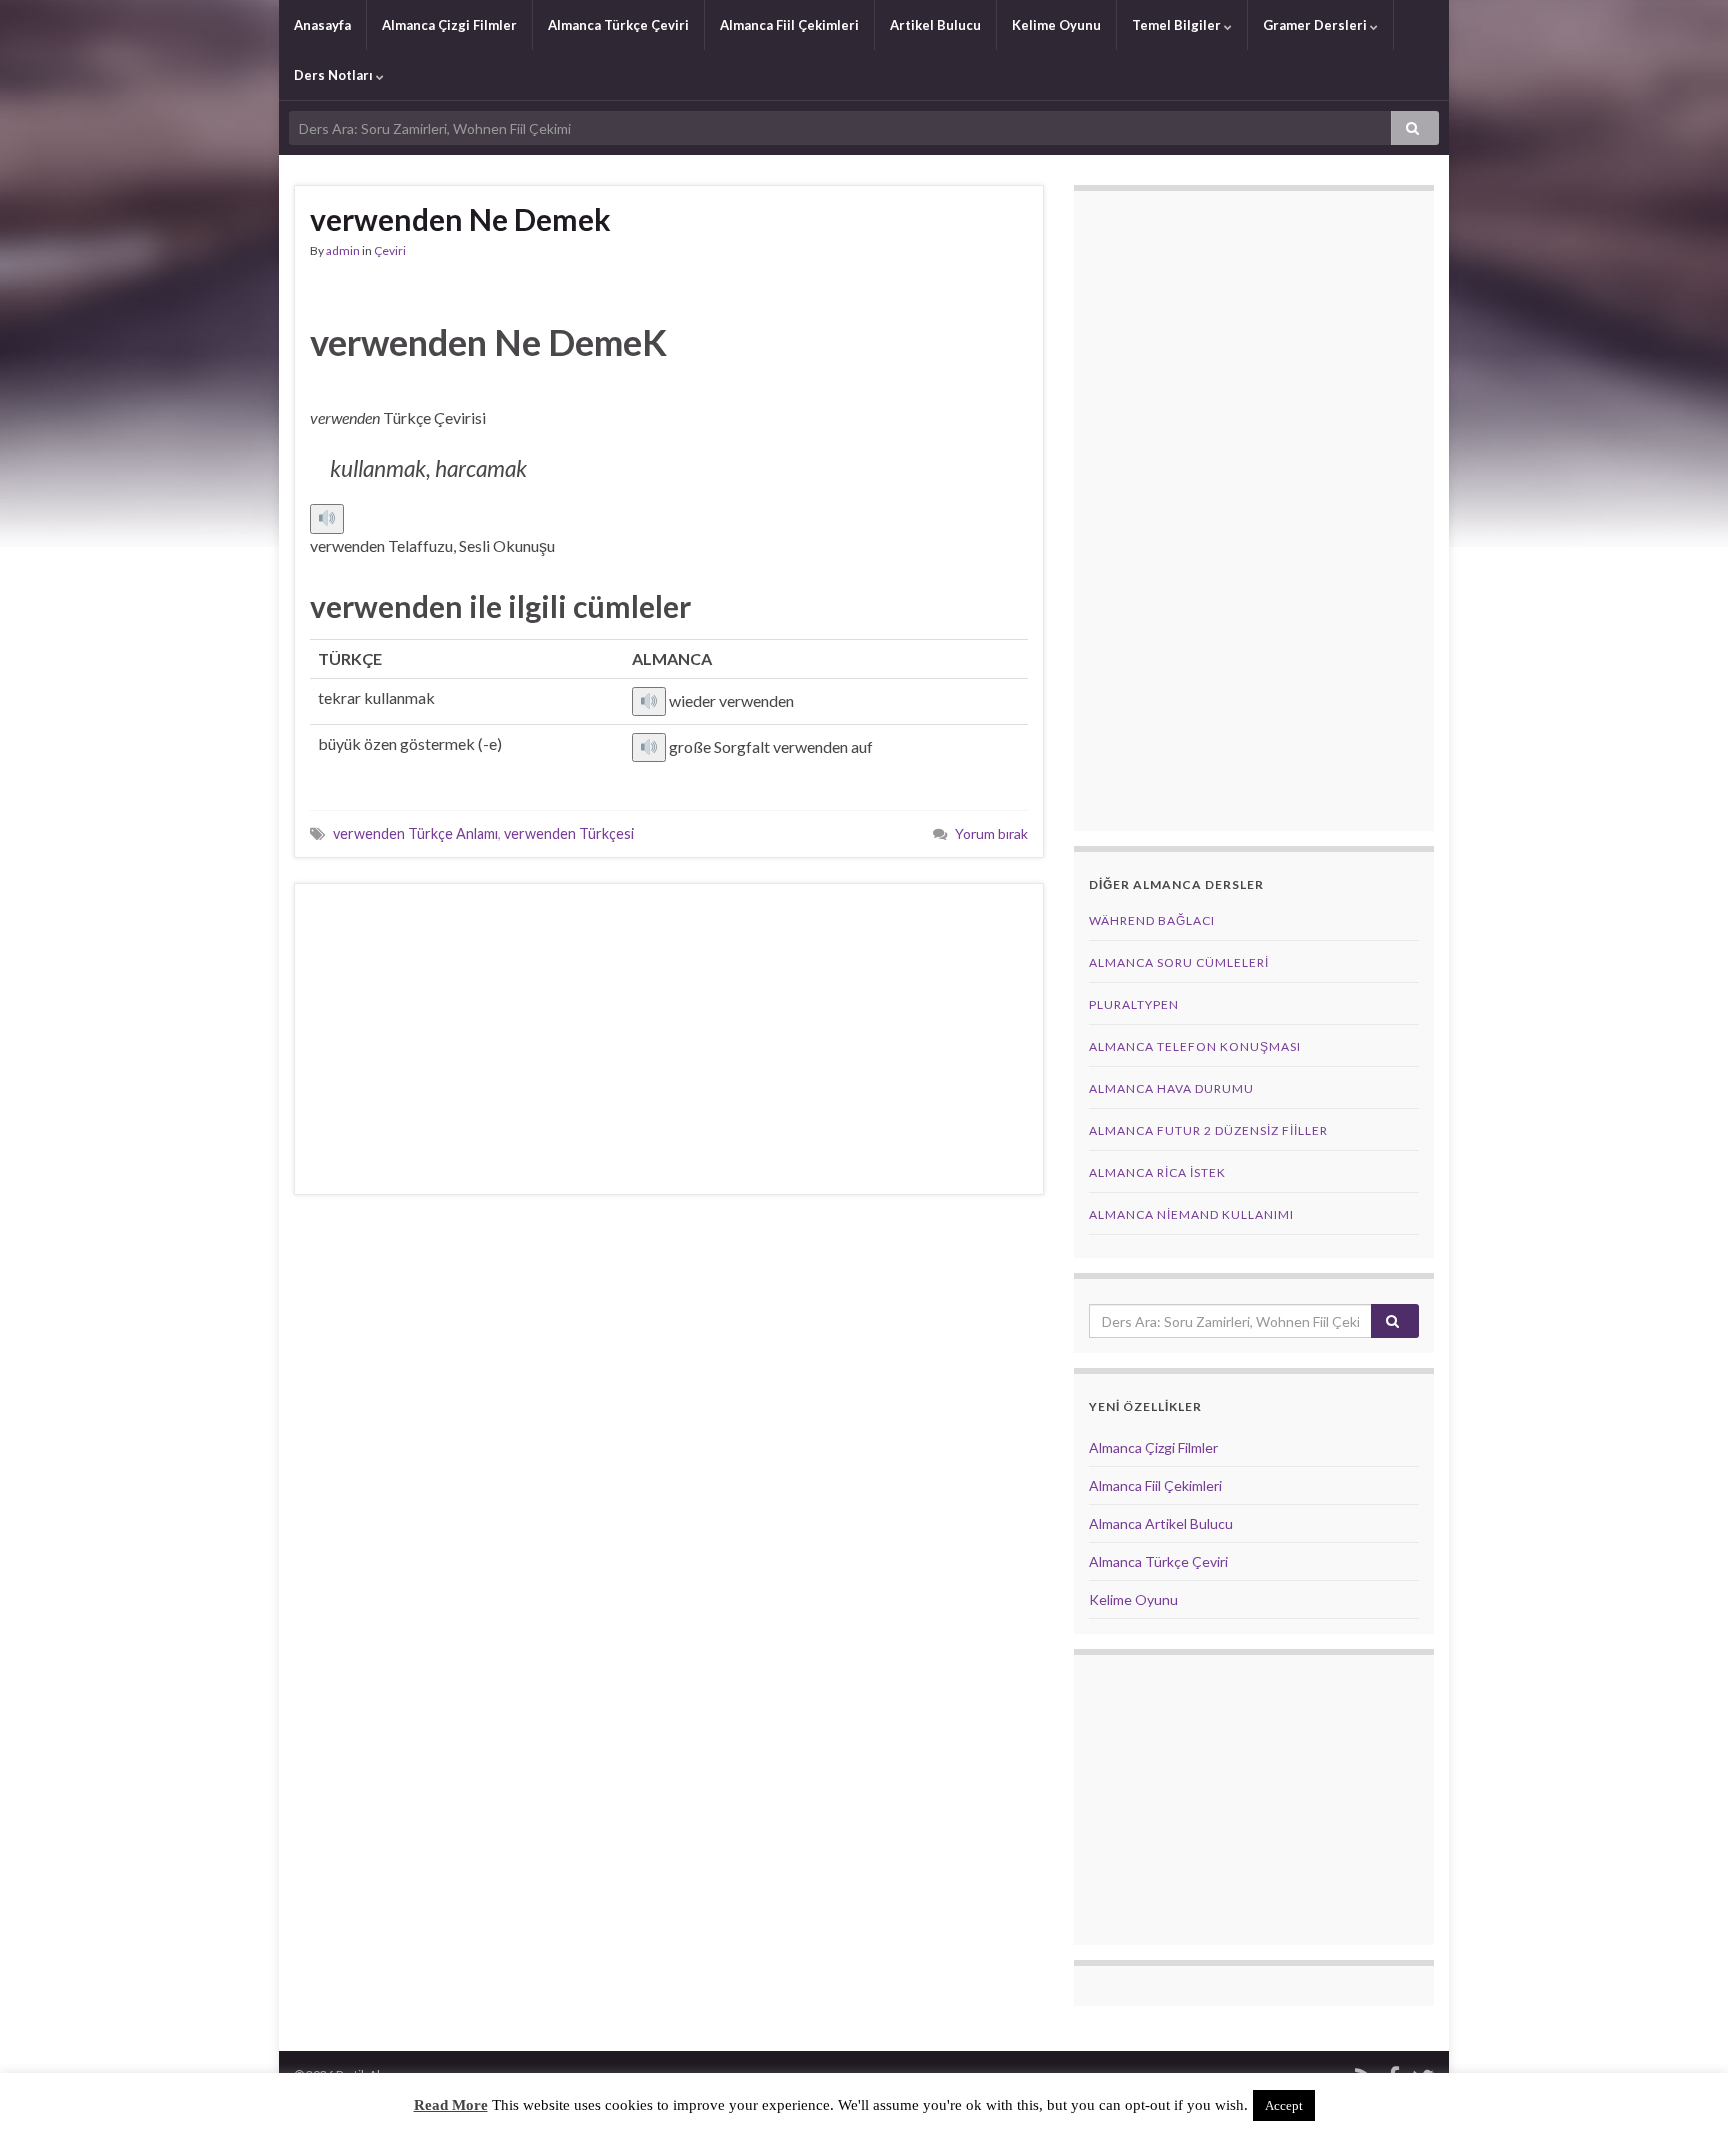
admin (343, 250)
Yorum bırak (991, 833)
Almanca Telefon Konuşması (1195, 1046)
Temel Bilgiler (1178, 25)
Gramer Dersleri (1316, 25)
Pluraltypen (1134, 1004)
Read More (451, 2105)
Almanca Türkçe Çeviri (618, 25)
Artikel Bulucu (935, 25)
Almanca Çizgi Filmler (449, 25)
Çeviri (390, 250)
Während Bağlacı (1152, 920)
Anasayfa (322, 25)
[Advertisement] (669, 1039)
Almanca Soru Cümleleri (1179, 962)
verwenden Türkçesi (569, 833)
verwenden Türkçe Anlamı (415, 833)
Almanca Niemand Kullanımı (1191, 1214)
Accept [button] (1284, 2105)
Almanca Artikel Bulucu (1161, 1523)
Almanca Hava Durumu (1171, 1088)
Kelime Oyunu (1056, 25)
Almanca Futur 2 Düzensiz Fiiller (1208, 1130)
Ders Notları (335, 75)
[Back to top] (1683, 2088)
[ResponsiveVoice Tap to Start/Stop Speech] (327, 519)
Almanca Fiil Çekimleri (789, 25)
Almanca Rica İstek (1157, 1172)
